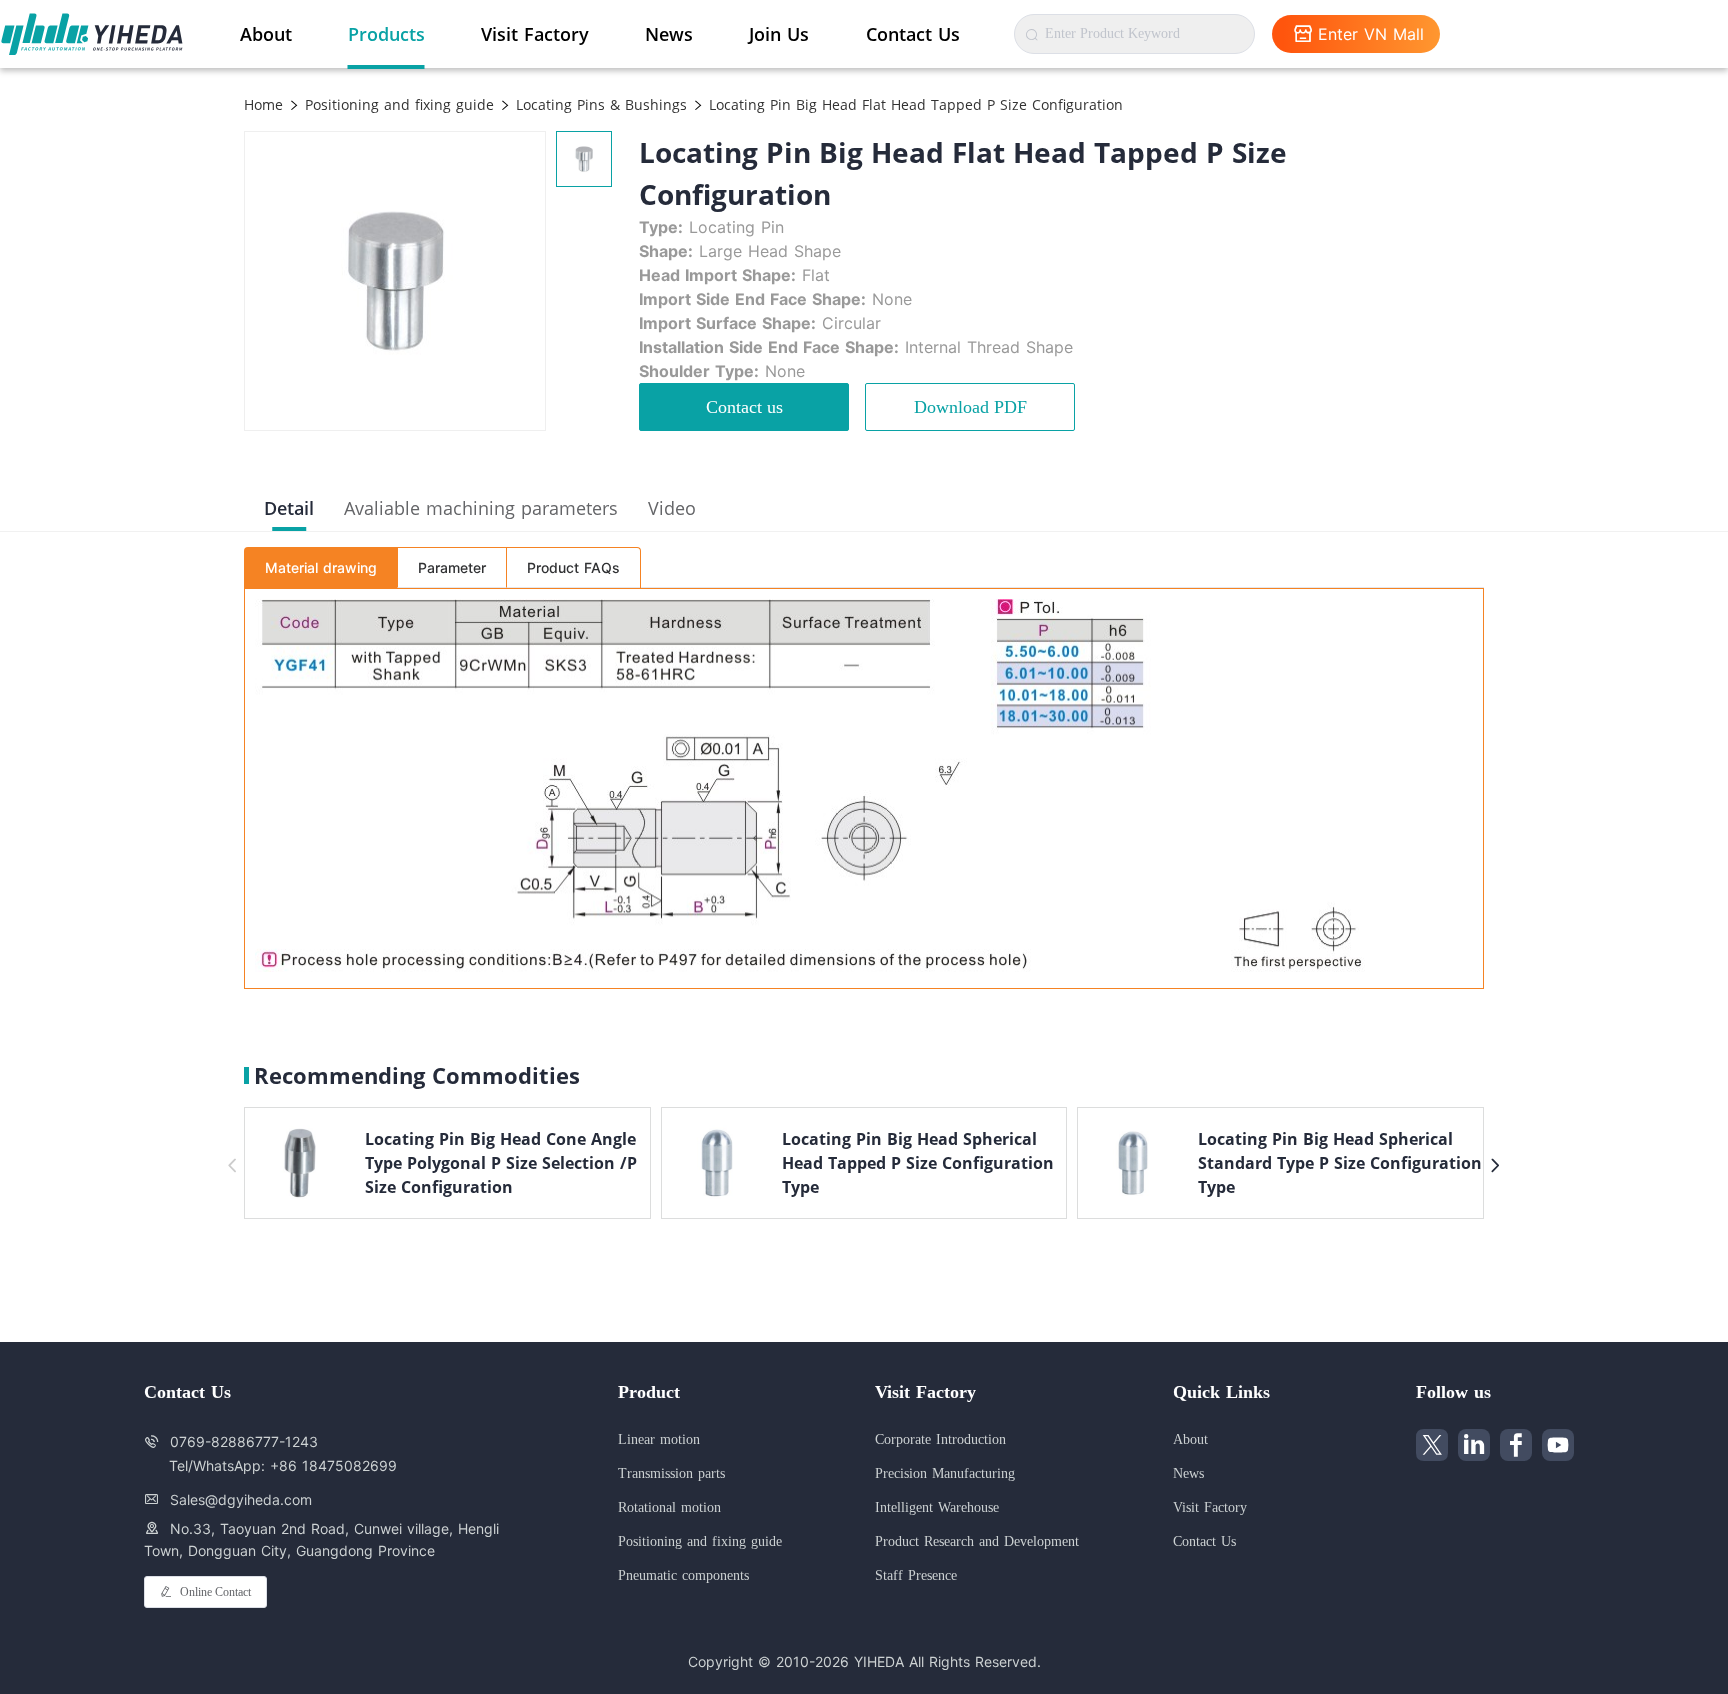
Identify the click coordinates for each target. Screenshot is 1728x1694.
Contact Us (913, 34)
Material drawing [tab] (321, 567)
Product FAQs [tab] (573, 567)
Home (263, 104)
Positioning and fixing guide (397, 104)
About (266, 34)
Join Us (779, 34)
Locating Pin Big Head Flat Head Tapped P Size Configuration (913, 104)
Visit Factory (535, 34)
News (669, 34)
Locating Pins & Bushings (599, 104)
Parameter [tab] (452, 567)
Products (386, 34)
